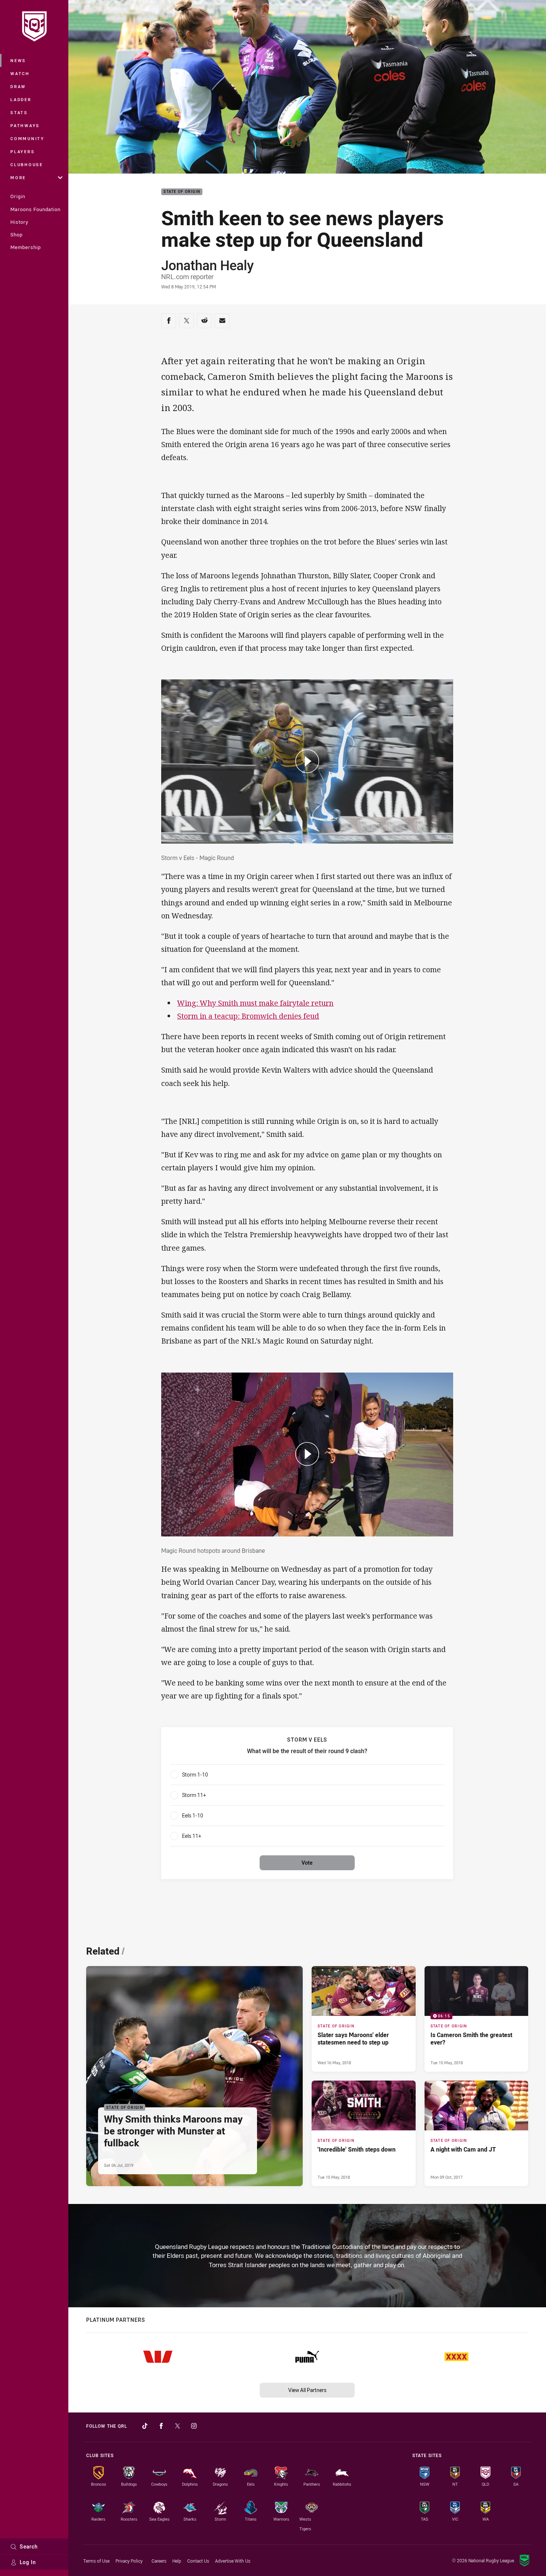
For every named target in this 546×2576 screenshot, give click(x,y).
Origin (18, 196)
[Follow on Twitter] (178, 2426)
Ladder (21, 99)
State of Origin (182, 192)
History (19, 222)
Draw (18, 86)
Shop (17, 235)
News (18, 60)
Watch (20, 73)
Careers (159, 2561)
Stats (19, 112)
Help (177, 2561)
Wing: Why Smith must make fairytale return (255, 1003)
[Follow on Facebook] (161, 2426)
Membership (26, 247)
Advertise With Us (233, 2561)
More (18, 177)
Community (27, 138)
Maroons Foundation (35, 209)
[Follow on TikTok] (145, 2426)
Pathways (25, 125)
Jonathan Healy (207, 265)
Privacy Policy (129, 2561)
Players (22, 151)
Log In (28, 2562)
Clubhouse (27, 164)
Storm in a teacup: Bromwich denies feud (248, 1016)
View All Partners (307, 2390)
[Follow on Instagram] (194, 2426)
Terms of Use (96, 2561)
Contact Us (198, 2561)
